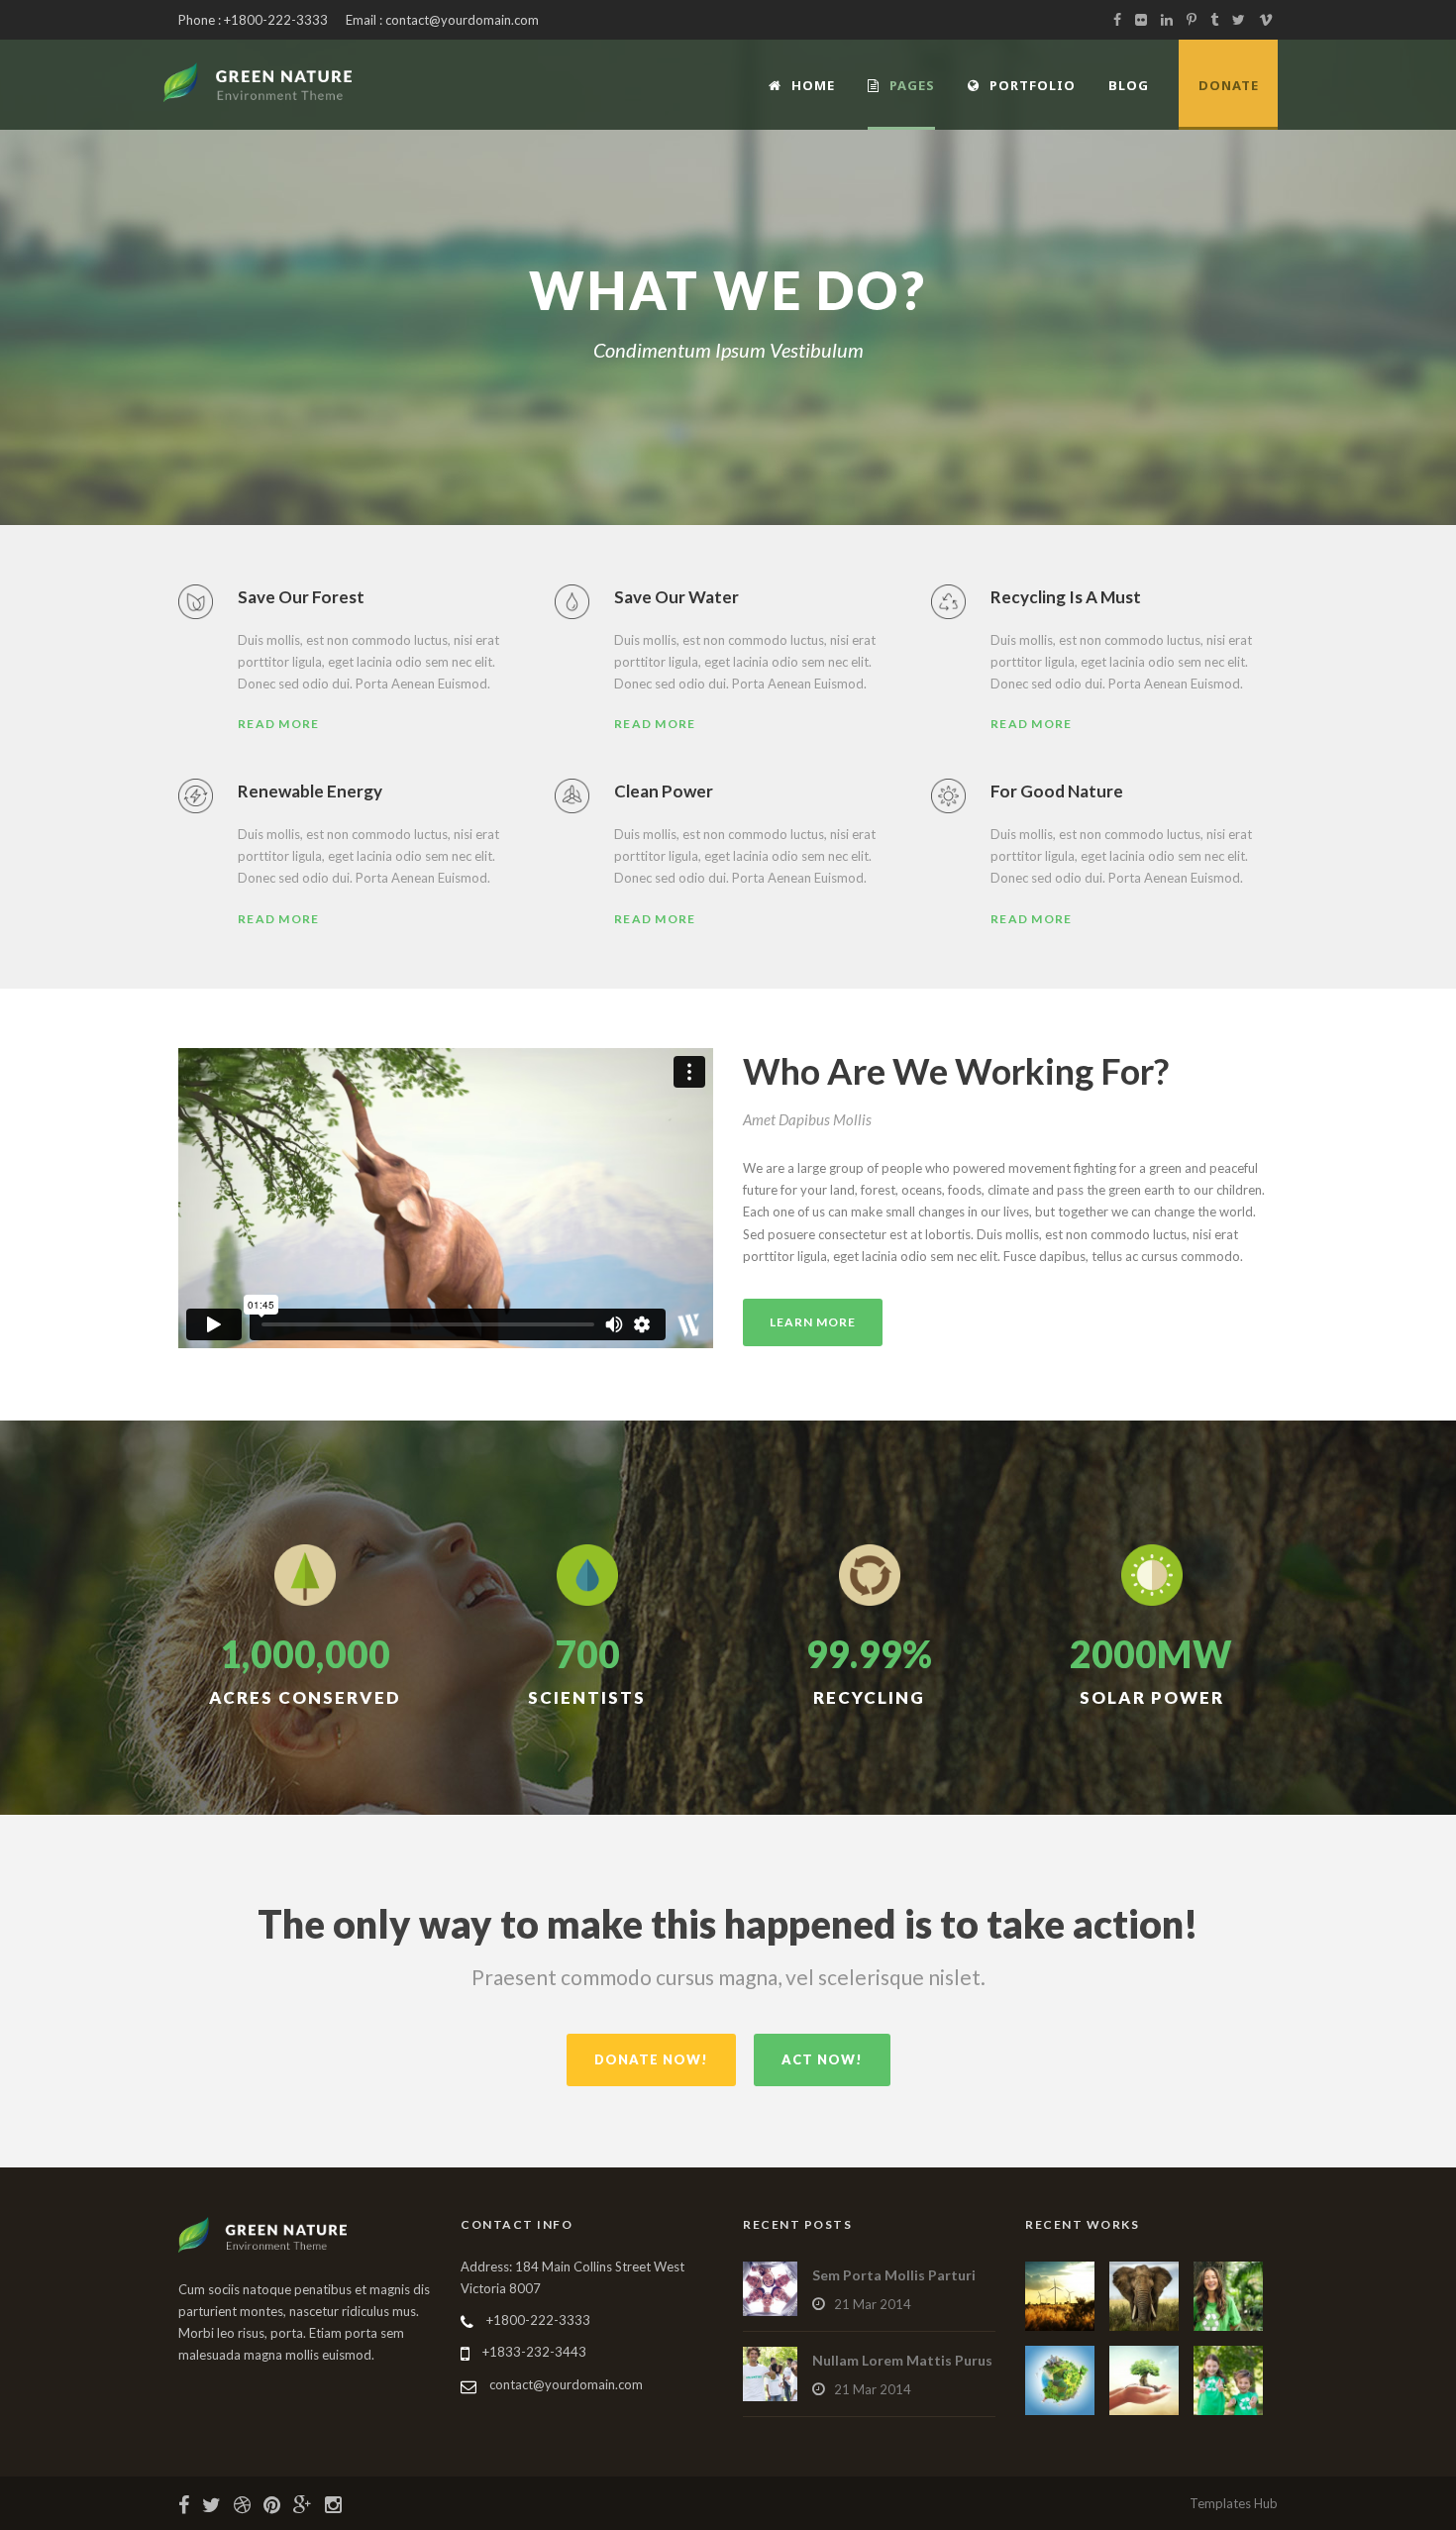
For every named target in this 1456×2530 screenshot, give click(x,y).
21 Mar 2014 (873, 2304)
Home (813, 85)
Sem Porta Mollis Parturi (894, 2275)
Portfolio (1033, 85)
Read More (279, 724)
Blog (1129, 85)
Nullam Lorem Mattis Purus (902, 2360)
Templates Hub (1234, 2503)
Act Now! (822, 2059)
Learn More (813, 1322)
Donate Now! (651, 2059)
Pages (912, 85)
